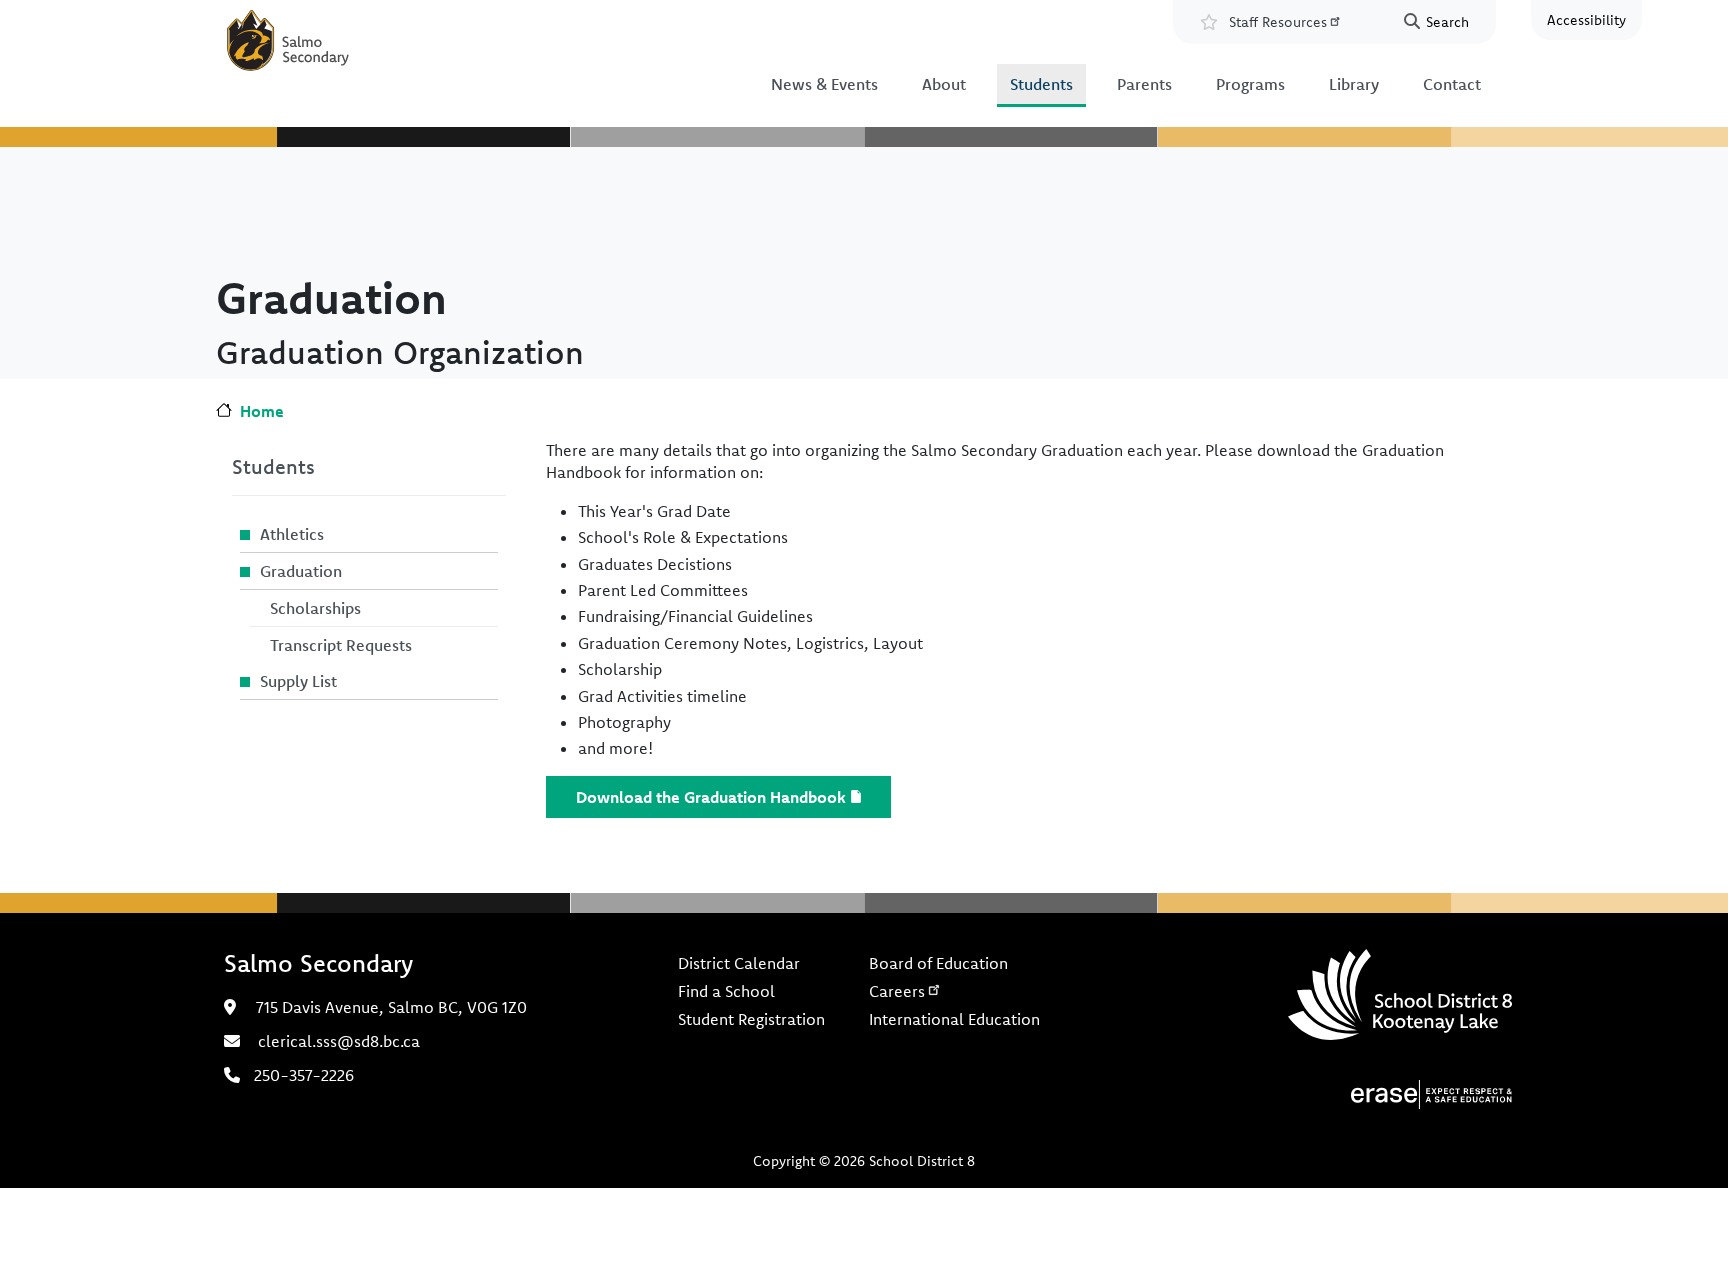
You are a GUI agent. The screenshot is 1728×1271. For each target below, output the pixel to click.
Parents (1144, 84)
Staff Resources (1278, 22)
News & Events (824, 84)
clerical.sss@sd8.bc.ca (339, 1041)
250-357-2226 (304, 1075)
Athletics (292, 534)
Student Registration (751, 1019)
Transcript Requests (341, 645)
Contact (1452, 84)
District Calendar (739, 963)
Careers (897, 991)
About (944, 84)
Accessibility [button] (1586, 20)
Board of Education (938, 963)
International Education (954, 1019)
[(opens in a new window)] (1431, 1092)
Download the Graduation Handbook (711, 797)
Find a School (726, 991)
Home (262, 411)
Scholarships (315, 608)
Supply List (298, 681)
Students (1041, 84)
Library (1354, 84)
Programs (1250, 84)
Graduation (301, 571)
